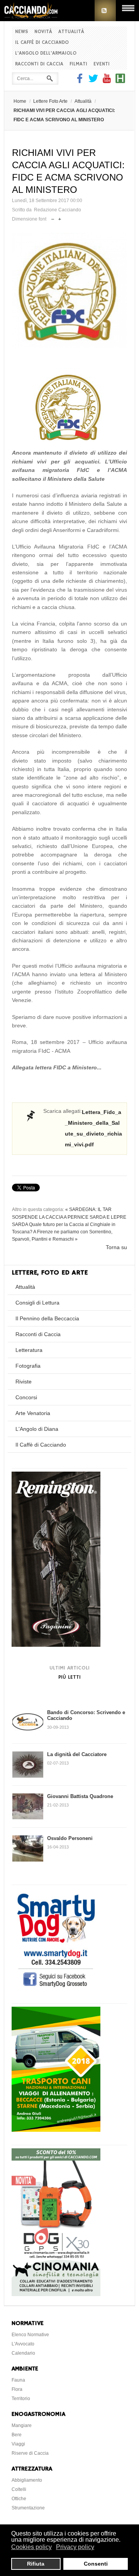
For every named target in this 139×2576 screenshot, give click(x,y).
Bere (17, 2435)
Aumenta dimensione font (60, 217)
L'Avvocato (23, 2344)
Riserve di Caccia (30, 2453)
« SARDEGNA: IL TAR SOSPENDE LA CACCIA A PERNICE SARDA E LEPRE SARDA (69, 1217)
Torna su (116, 1247)
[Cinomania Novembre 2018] (56, 2294)
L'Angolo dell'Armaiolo (46, 53)
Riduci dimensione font (53, 217)
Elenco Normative (30, 2335)
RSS (105, 11)
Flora (17, 2389)
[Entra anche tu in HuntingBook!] (120, 81)
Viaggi (18, 2444)
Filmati (78, 64)
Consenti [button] (96, 2564)
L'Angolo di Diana (37, 1429)
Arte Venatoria (33, 1413)
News (22, 32)
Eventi (102, 64)
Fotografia (28, 1366)
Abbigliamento (27, 2480)
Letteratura (29, 1350)
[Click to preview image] (69, 290)
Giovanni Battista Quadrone (80, 1796)
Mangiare (22, 2425)
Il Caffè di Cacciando (42, 43)
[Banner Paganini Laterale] (56, 1645)
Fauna (18, 2380)
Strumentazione (28, 2508)
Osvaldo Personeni (70, 1838)
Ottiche (19, 2499)
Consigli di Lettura (37, 1303)
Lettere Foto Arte (50, 101)
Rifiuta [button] (36, 2564)
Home (20, 101)
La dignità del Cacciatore (77, 1754)
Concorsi (26, 1397)
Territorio (21, 2399)
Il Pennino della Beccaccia (47, 1318)
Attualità (71, 32)
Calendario (23, 2353)
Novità (43, 32)
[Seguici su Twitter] (93, 81)
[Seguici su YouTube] (107, 81)
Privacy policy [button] (75, 2547)
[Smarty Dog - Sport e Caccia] (56, 1988)
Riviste (24, 1382)
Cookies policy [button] (31, 2547)
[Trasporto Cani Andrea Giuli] (56, 2130)
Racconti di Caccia (39, 64)
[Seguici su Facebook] (81, 81)
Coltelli (19, 2489)
